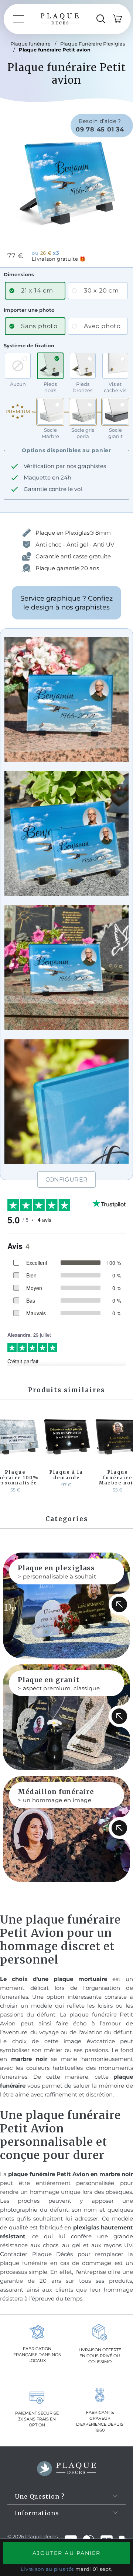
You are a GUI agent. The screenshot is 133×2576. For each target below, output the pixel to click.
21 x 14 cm (37, 290)
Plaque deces (41, 2536)
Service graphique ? (66, 603)
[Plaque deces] (60, 19)
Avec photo (102, 326)
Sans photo (39, 326)
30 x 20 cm (101, 290)
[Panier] (117, 19)
